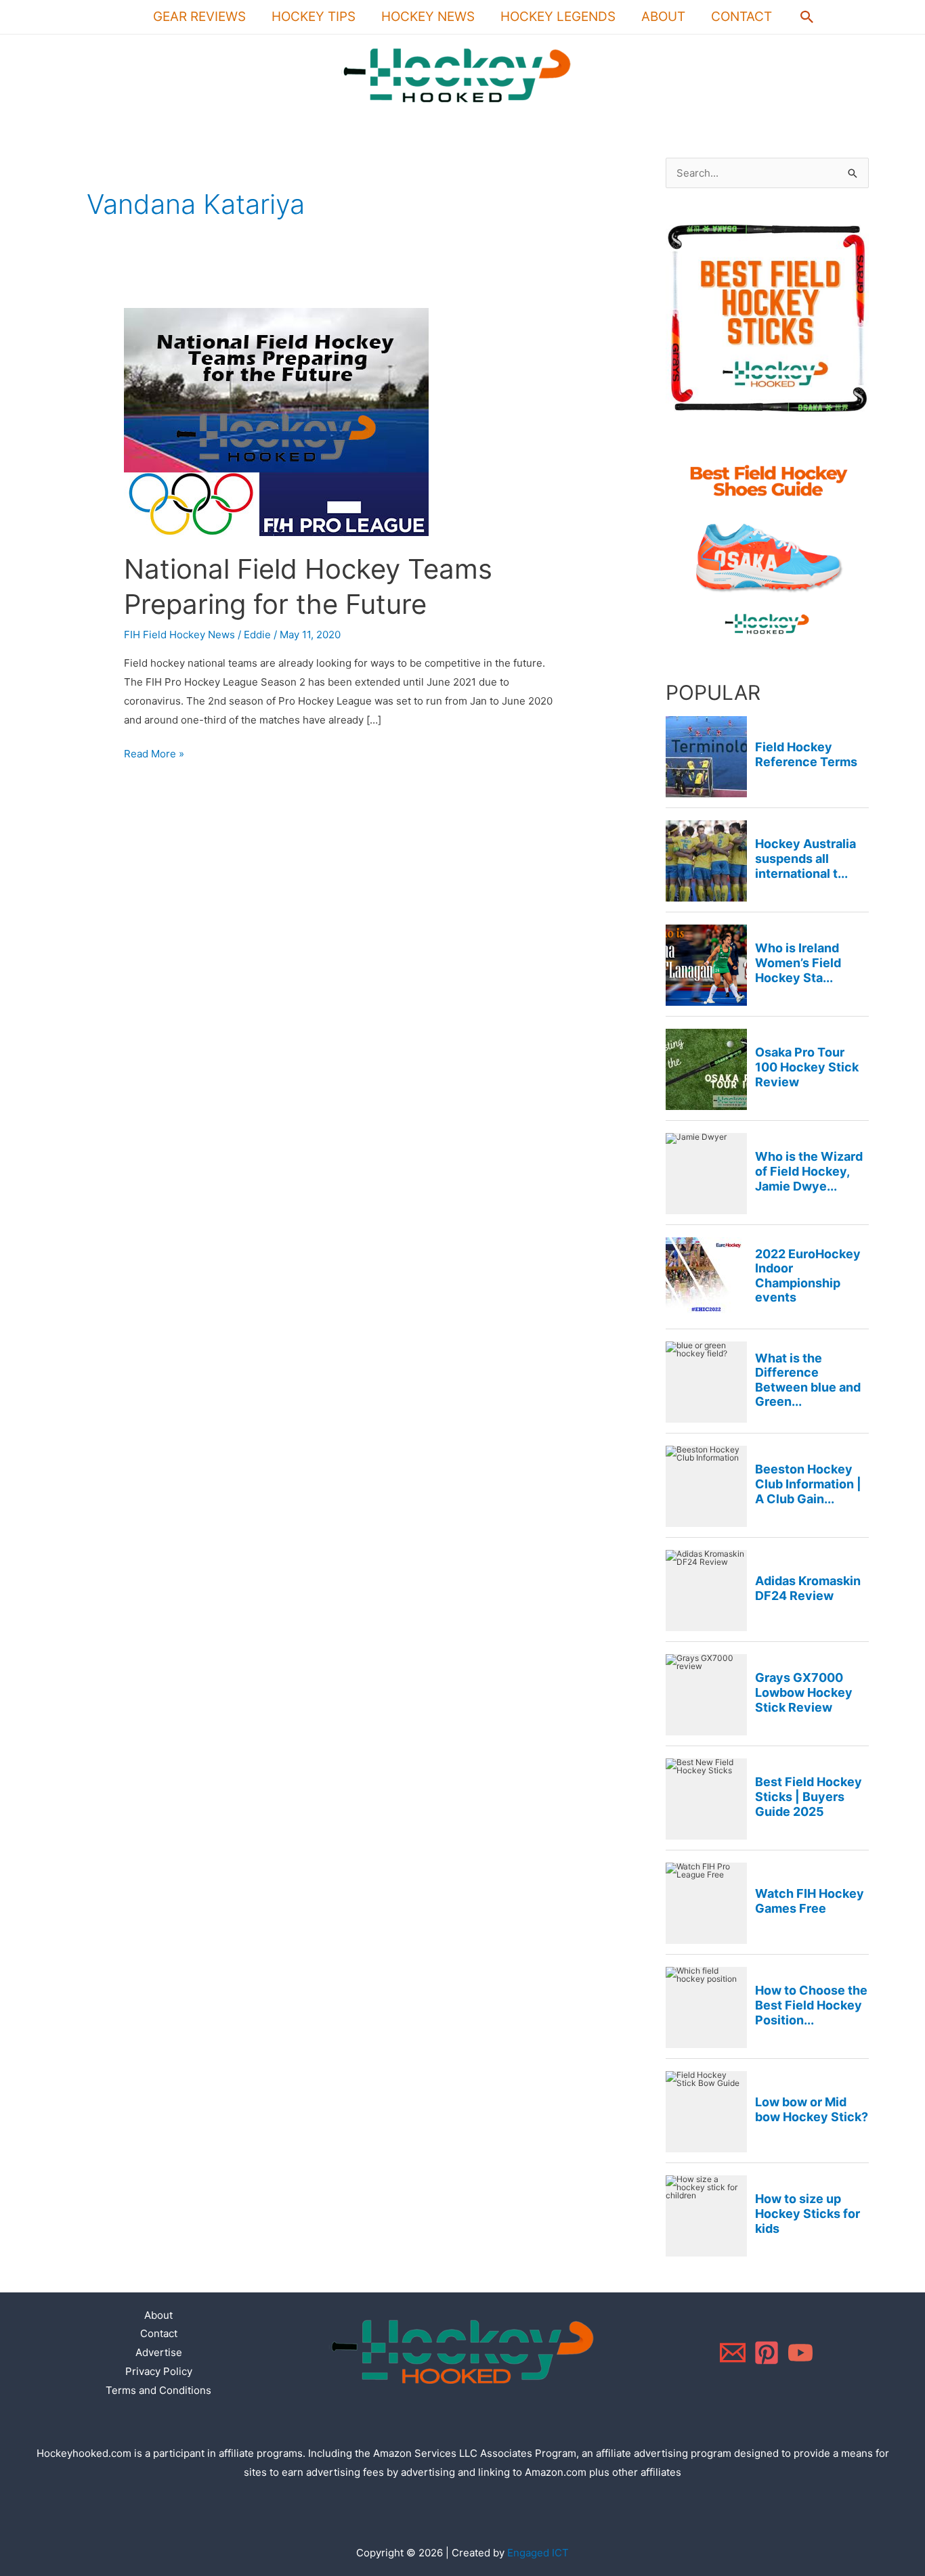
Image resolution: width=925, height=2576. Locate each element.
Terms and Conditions (158, 2390)
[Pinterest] (767, 2353)
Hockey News (428, 17)
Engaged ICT (538, 2553)
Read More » (154, 752)
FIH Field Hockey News (179, 635)
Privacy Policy (159, 2371)
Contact (741, 17)
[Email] (733, 2353)
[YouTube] (800, 2353)
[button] (807, 17)
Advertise (159, 2352)
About (663, 17)
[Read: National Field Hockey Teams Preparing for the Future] (276, 421)
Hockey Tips (314, 17)
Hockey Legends (558, 17)
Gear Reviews (199, 17)
